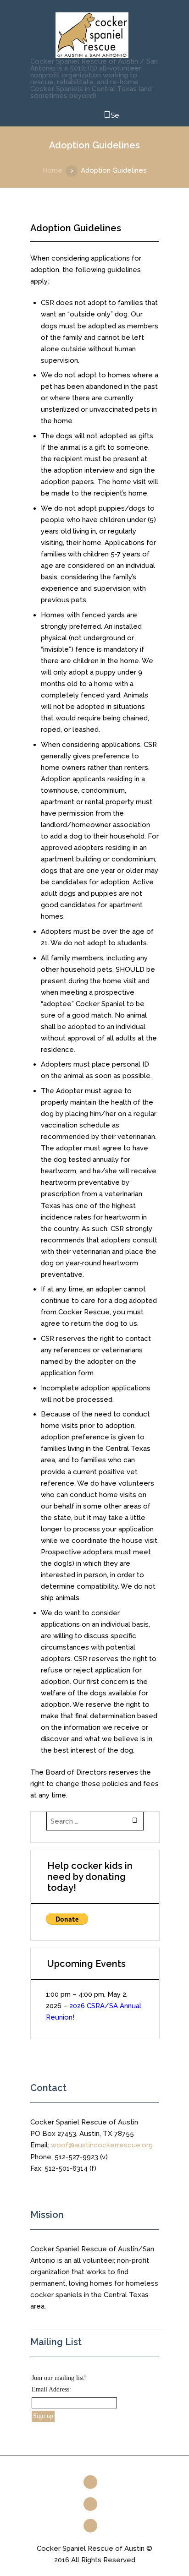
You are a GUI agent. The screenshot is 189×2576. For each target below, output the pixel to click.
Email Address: (51, 2389)
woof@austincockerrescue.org (102, 2145)
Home (52, 170)
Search (111, 117)
